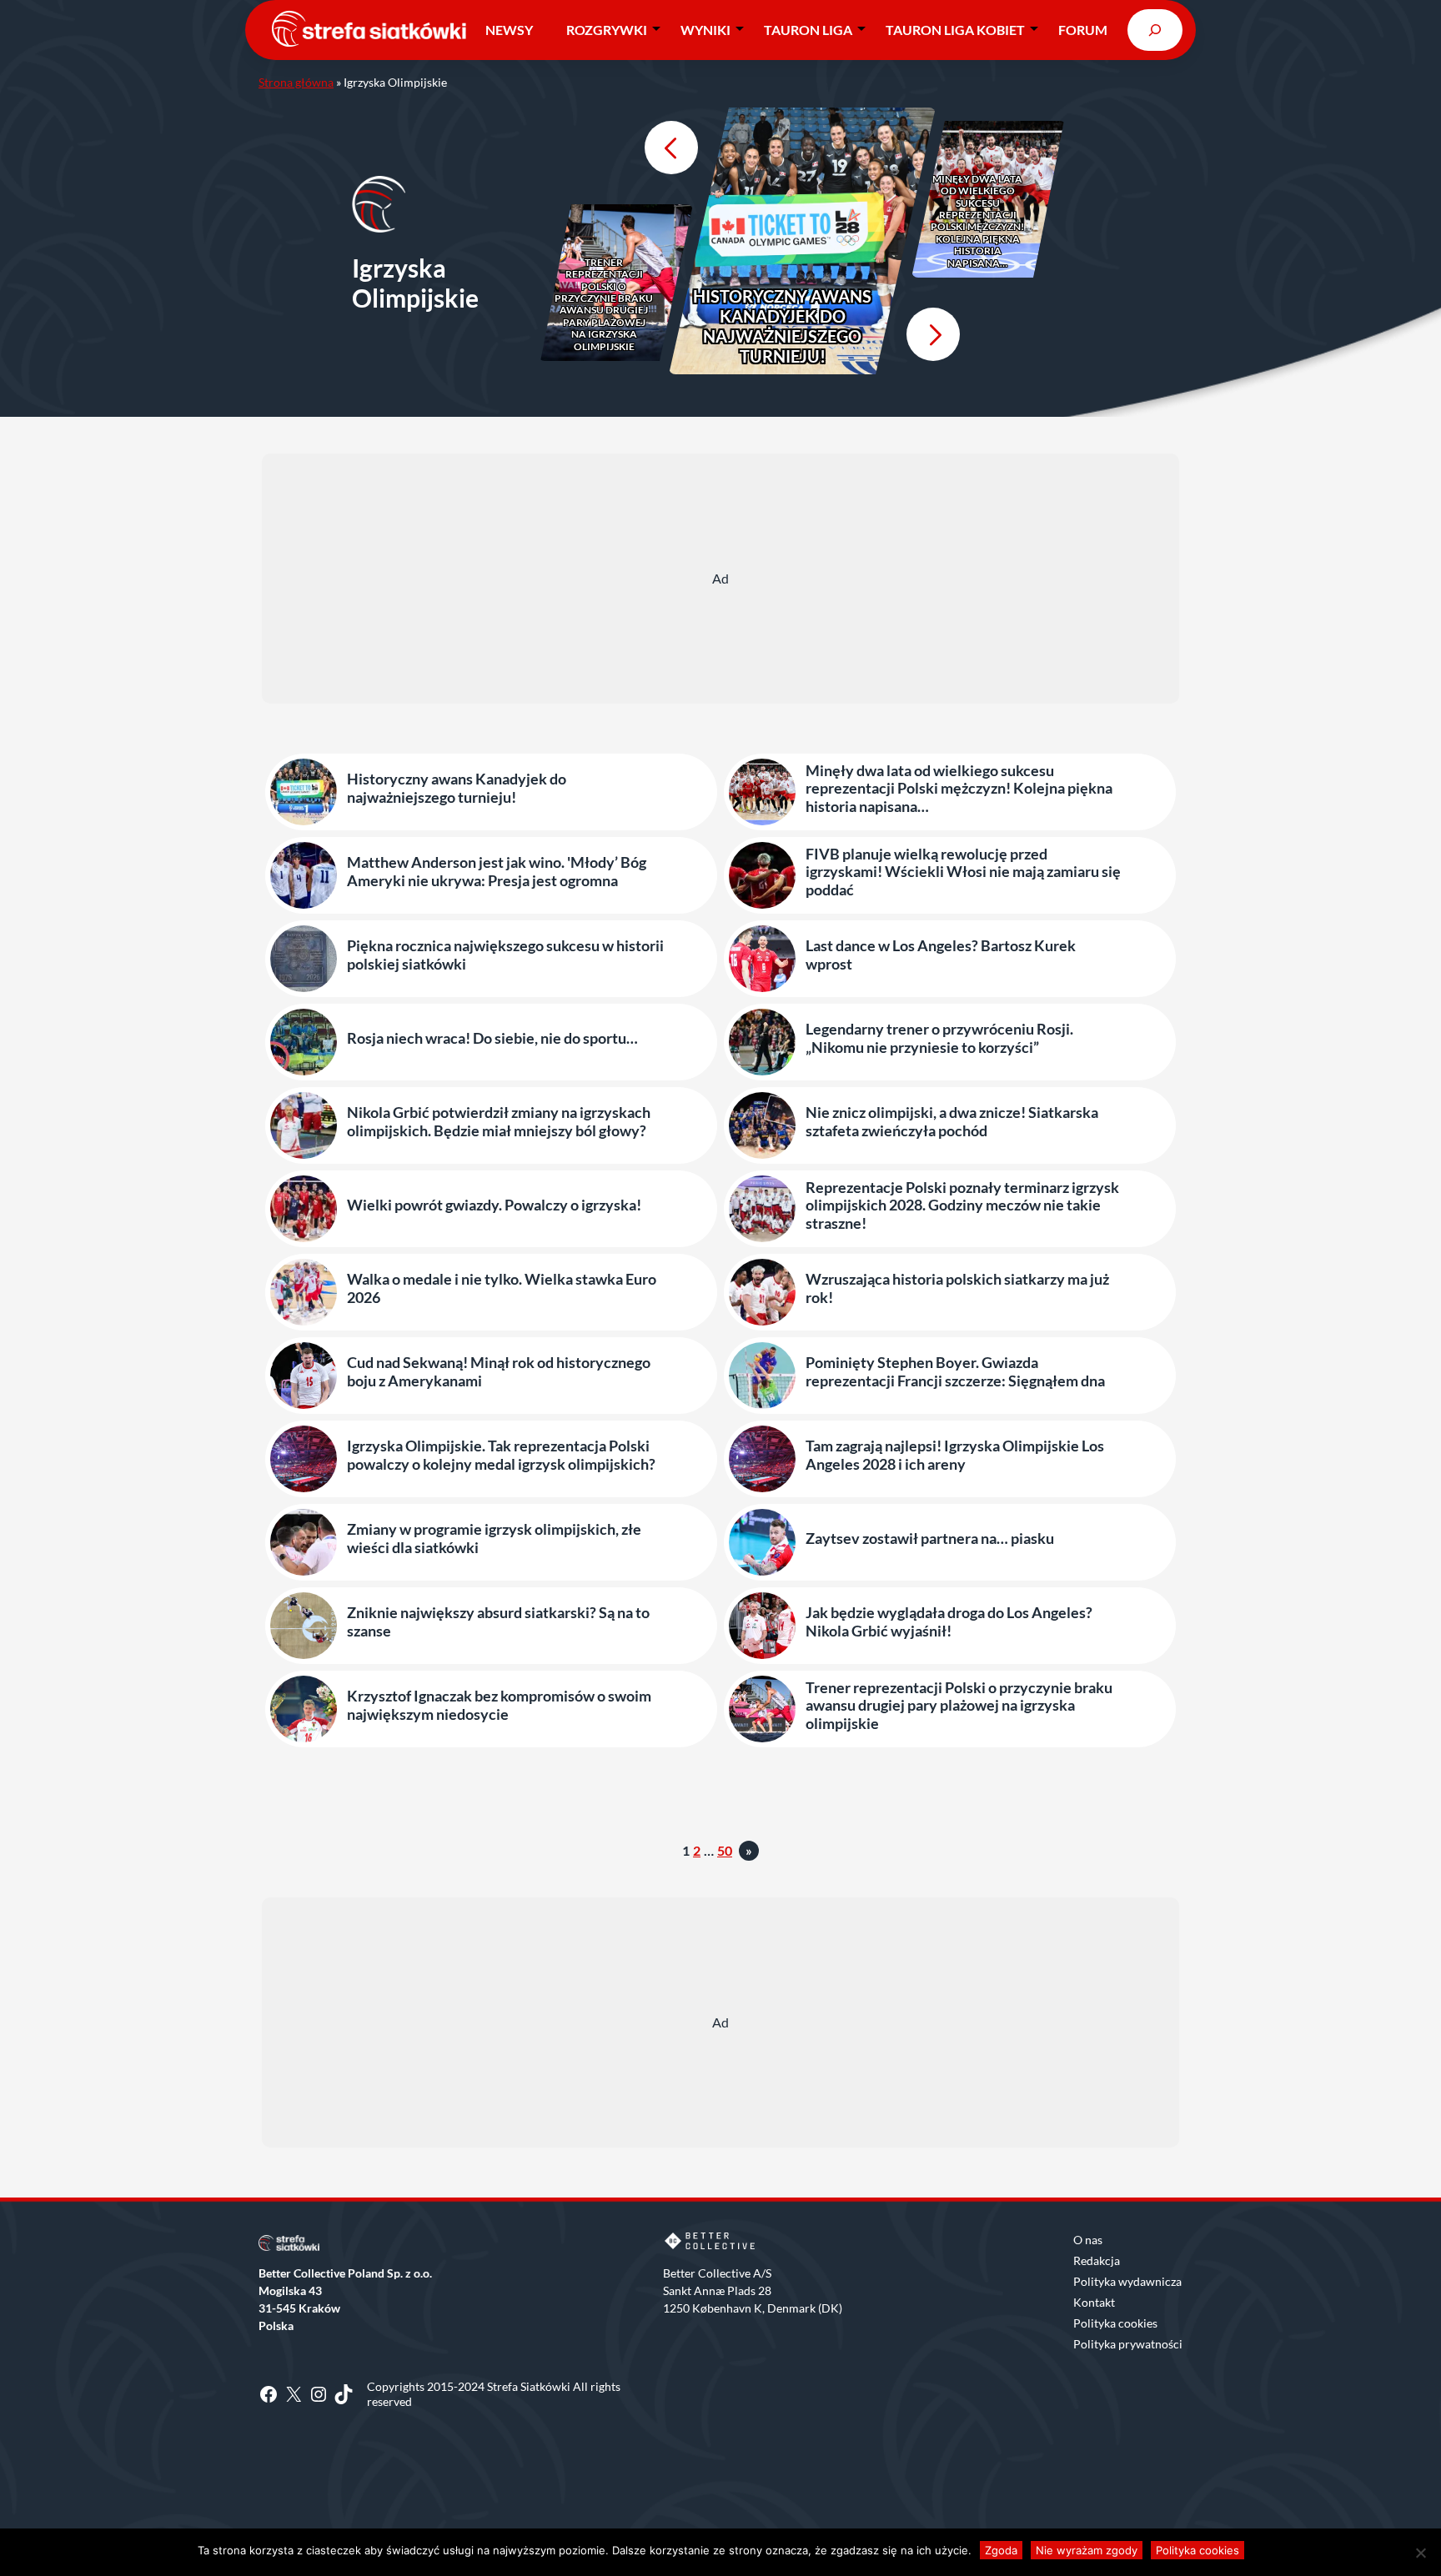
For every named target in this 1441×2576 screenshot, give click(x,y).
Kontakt (1094, 2302)
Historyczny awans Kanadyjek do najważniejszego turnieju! (782, 326)
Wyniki (705, 30)
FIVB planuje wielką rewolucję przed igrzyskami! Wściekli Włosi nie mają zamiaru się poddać (963, 872)
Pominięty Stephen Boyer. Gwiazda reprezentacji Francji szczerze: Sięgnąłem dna (955, 1372)
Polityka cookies (1115, 2323)
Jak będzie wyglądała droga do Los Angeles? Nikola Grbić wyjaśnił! (949, 1622)
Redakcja (1097, 2260)
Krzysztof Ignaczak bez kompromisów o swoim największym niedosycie (499, 1705)
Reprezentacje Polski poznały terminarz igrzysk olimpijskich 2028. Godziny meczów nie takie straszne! (962, 1205)
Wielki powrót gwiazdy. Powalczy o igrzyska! (494, 1205)
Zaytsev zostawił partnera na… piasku (930, 1539)
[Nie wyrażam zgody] (1420, 2553)
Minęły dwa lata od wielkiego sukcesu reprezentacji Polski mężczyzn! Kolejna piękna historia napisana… (977, 221)
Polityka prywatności (1128, 2344)
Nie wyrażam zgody (1087, 2550)
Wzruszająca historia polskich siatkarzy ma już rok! (957, 1288)
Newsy (509, 30)
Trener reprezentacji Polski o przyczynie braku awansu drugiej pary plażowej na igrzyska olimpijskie (604, 305)
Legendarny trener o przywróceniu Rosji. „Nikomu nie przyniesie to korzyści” (939, 1038)
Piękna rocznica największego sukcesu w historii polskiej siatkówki (505, 955)
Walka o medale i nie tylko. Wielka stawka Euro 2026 (502, 1288)
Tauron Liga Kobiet (955, 30)
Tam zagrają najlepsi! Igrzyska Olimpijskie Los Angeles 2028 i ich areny (955, 1455)
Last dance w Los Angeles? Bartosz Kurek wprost (941, 955)
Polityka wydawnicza (1127, 2281)
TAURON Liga (808, 30)
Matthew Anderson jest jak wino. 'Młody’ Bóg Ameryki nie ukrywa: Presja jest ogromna (497, 872)
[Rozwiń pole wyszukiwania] (1155, 30)
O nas (1088, 2240)
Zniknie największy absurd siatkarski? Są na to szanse (498, 1622)
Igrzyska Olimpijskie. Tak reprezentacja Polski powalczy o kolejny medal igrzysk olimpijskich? (501, 1455)
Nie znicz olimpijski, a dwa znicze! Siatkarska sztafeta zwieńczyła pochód (952, 1122)
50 (725, 1850)
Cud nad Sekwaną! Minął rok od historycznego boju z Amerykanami (499, 1372)
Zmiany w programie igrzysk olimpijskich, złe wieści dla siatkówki (494, 1539)
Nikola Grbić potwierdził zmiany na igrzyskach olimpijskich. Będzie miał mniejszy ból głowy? (499, 1122)
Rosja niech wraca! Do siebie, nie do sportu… (492, 1038)
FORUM (1083, 30)
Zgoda (1001, 2550)
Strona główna (296, 82)
